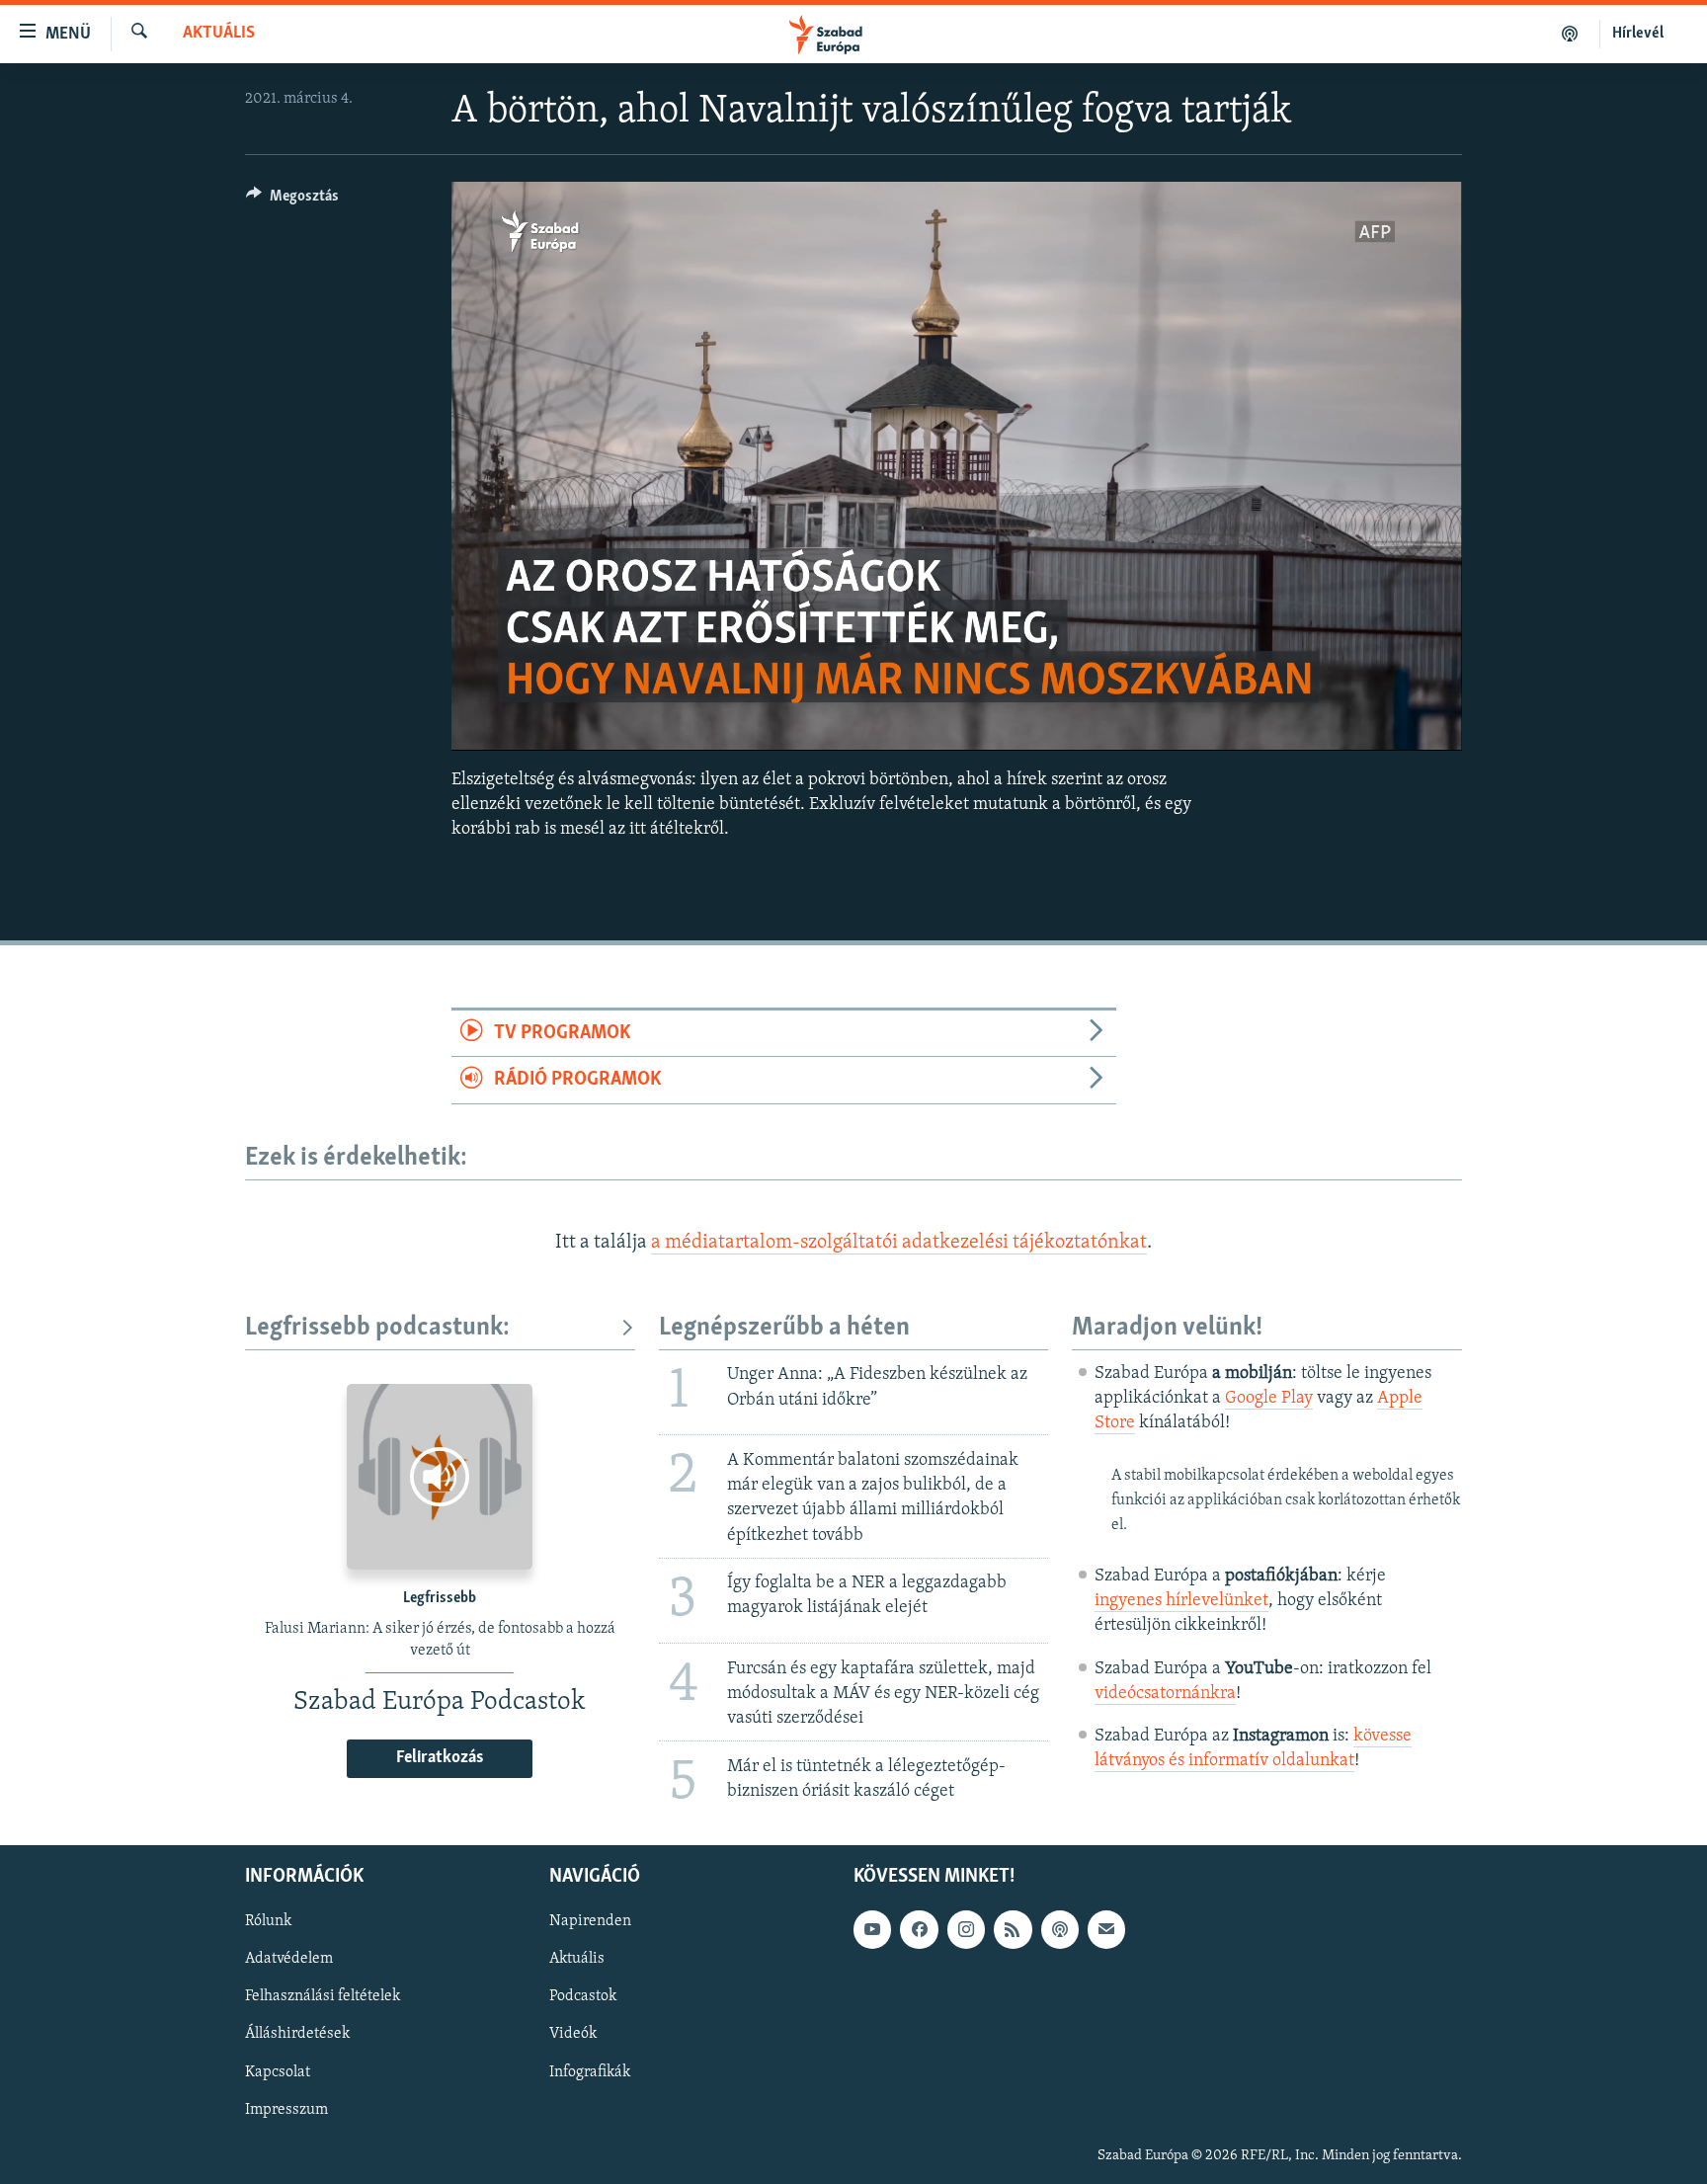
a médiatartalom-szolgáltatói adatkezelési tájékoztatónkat (899, 1243)
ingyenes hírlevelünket (1181, 1601)
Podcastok (583, 1996)
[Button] (292, 201)
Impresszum (286, 2109)
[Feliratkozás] (1106, 1929)
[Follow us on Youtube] (872, 1929)
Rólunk (268, 1921)
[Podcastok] (1570, 34)
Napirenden (590, 1921)
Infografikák (590, 2071)
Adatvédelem (289, 1959)
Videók (573, 2034)
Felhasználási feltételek (323, 1996)
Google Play (1269, 1399)
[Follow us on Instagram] (966, 1929)
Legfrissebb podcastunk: (377, 1328)
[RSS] (1013, 1929)
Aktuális (219, 34)
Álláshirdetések (297, 2034)
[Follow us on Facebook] (919, 1929)
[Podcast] (1060, 1929)
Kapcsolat (278, 2071)
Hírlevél (1638, 34)
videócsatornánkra (1165, 1694)
